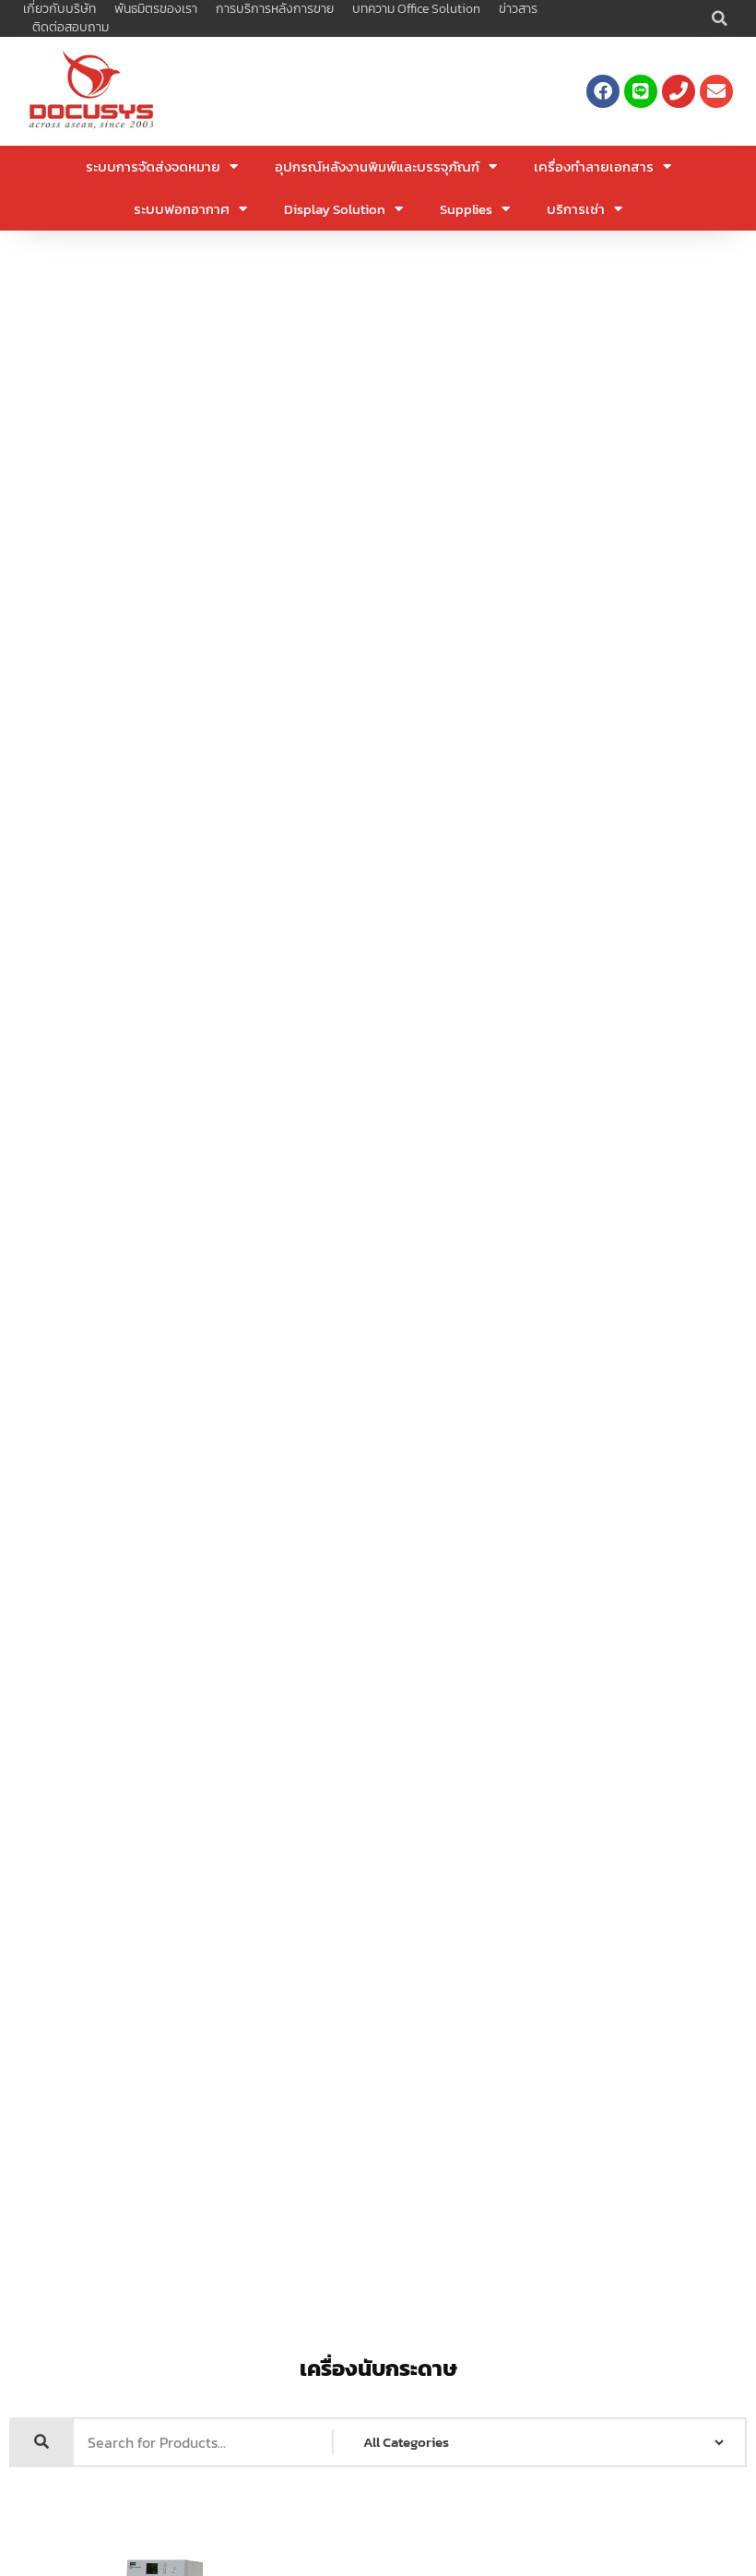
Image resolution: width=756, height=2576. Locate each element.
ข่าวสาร (518, 9)
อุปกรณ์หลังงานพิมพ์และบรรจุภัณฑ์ (377, 166)
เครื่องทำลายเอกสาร (594, 166)
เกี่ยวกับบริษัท (59, 9)
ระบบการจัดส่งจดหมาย (153, 166)
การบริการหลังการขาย (275, 9)
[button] (719, 18)
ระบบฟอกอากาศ (182, 209)
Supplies (466, 209)
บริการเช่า (576, 209)
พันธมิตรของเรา (156, 9)
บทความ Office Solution (416, 9)
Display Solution (335, 209)
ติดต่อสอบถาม (71, 28)
